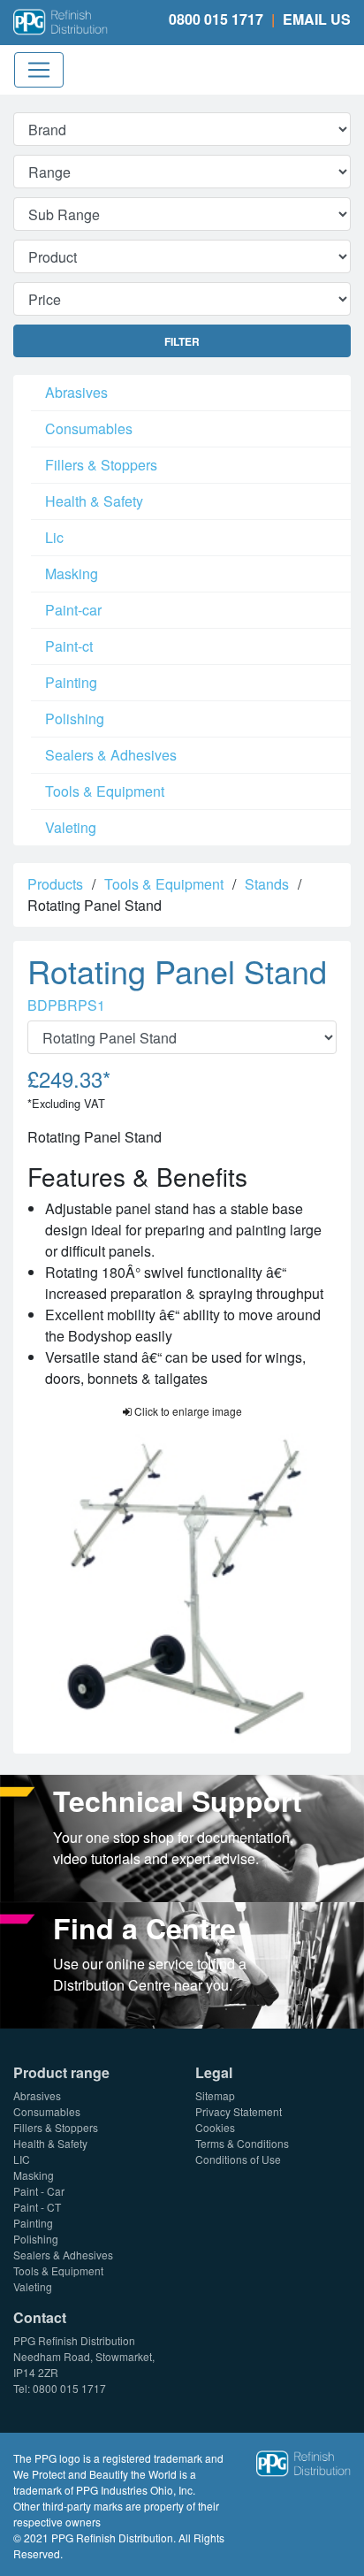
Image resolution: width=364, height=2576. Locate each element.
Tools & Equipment (105, 791)
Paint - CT (37, 2207)
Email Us (317, 19)
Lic (54, 537)
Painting (71, 682)
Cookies (215, 2127)
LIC (22, 2159)
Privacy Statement (239, 2111)
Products (55, 884)
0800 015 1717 (216, 19)
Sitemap (215, 2095)
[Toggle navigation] (39, 70)
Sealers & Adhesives (111, 755)
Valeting (71, 827)
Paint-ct (69, 646)
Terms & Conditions (242, 2143)
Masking (72, 573)
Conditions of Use (238, 2159)
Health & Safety (94, 501)
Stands (267, 884)
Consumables (89, 428)
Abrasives (76, 392)
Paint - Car (39, 2191)
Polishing (75, 719)
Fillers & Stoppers (101, 465)
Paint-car (73, 610)
